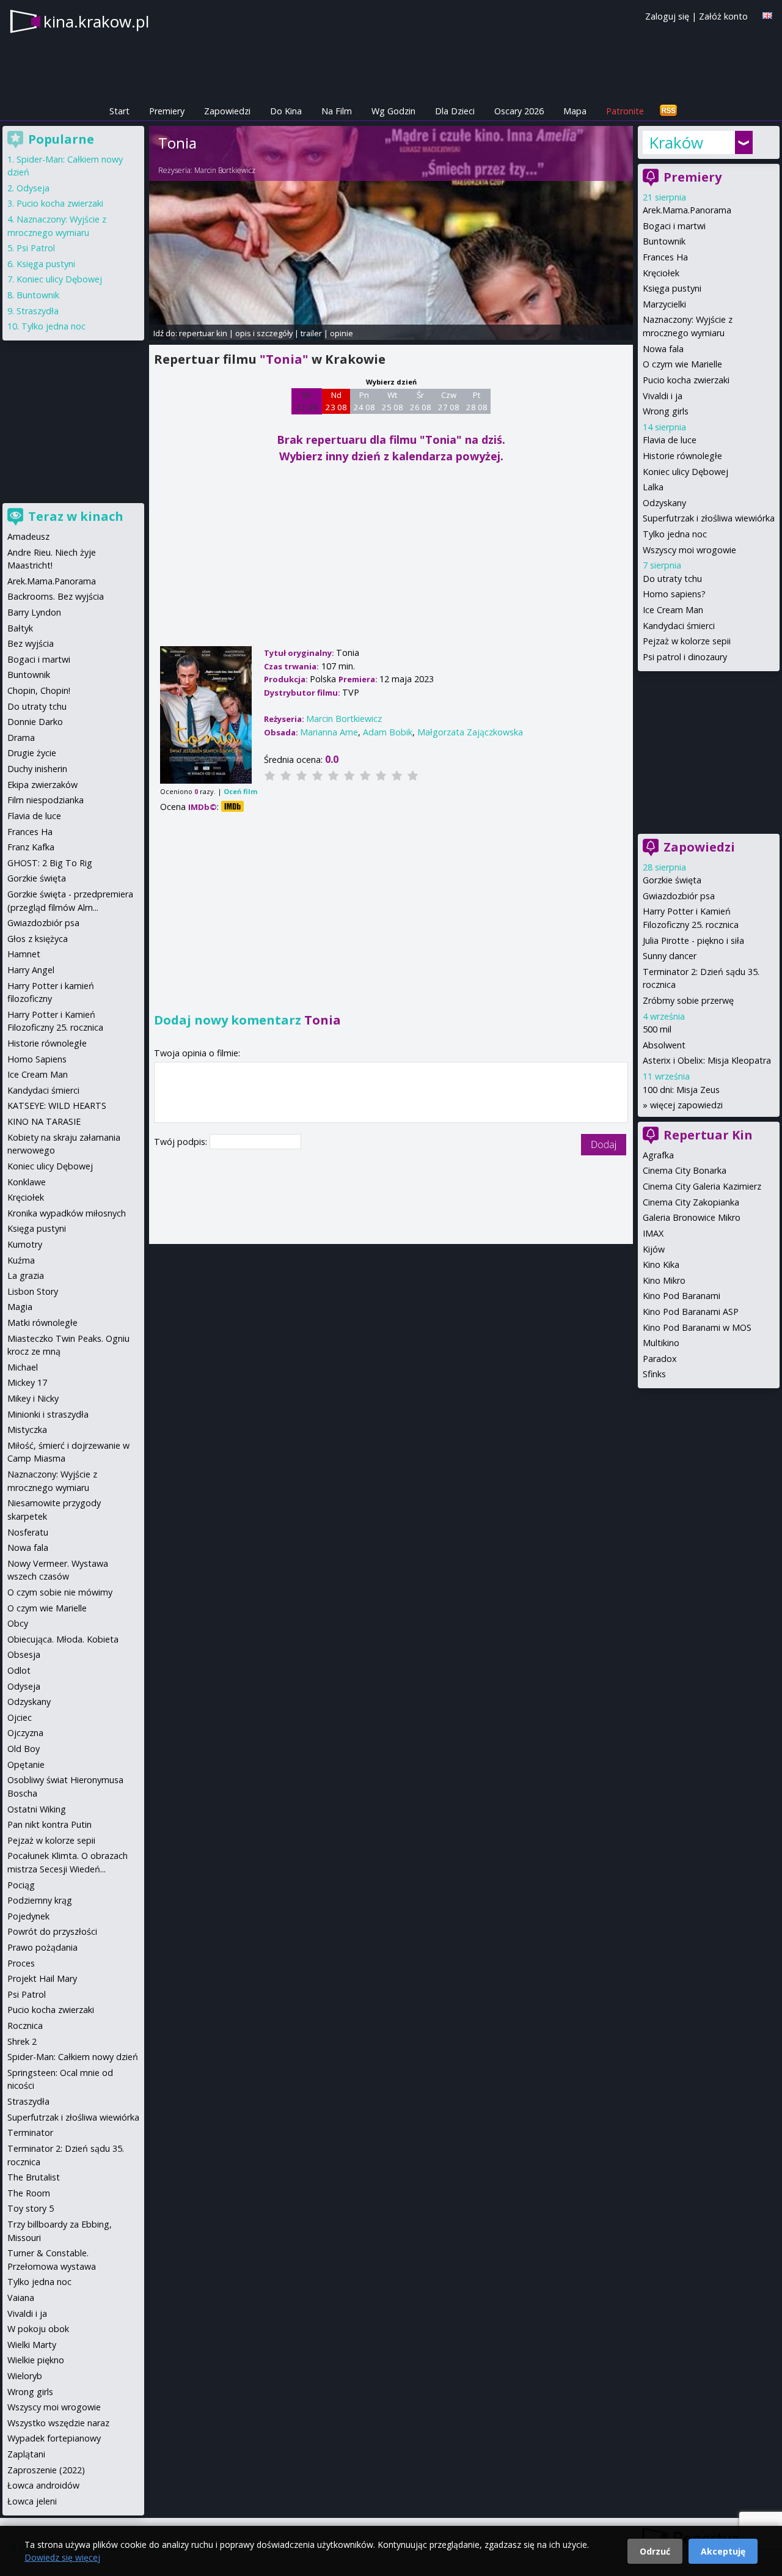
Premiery (167, 111)
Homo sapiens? (674, 594)
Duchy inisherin (37, 769)
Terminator (30, 2133)
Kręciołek (661, 273)
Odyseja (33, 188)
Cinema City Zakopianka (691, 1202)
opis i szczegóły (264, 333)
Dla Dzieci (455, 111)
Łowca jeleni (32, 2501)
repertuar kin (203, 333)
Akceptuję (723, 2551)
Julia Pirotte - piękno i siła (693, 940)
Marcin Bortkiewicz (225, 170)
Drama (21, 738)
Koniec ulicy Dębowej (685, 472)
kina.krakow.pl (96, 21)
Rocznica (25, 2026)
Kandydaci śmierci (679, 626)
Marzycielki (664, 304)
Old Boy (24, 1749)
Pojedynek (28, 1916)
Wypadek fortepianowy (54, 2438)
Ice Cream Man (673, 610)
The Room (29, 2193)
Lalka (653, 487)
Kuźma (21, 1260)
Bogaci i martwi (674, 226)
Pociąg (21, 1885)
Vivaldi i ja (663, 396)
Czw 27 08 (449, 401)
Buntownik (664, 241)
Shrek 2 (22, 2041)
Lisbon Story (33, 1291)
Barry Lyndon (34, 612)
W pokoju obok (38, 2329)
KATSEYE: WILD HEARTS (57, 1106)
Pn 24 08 (364, 401)
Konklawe (27, 1182)
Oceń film (240, 791)
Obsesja (24, 1654)
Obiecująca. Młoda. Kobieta (63, 1639)
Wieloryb (25, 2376)
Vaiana (21, 2298)
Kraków (676, 142)
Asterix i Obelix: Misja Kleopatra (707, 1060)
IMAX (653, 1233)
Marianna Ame (329, 732)
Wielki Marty (32, 2345)
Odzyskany (664, 503)
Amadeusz (28, 536)
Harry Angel (31, 970)
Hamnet (24, 954)
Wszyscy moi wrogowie (689, 550)
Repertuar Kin (708, 1135)
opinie (342, 333)
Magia (20, 1307)
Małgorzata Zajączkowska (470, 732)
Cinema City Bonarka (685, 1170)
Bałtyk (20, 628)
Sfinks (654, 1374)
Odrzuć (655, 2551)
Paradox (660, 1359)
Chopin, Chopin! (39, 690)
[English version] (767, 16)
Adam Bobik (388, 732)
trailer (311, 333)
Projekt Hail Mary (42, 1978)
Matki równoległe (42, 1323)
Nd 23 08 (336, 401)
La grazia (26, 1275)
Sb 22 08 (307, 401)
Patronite (625, 111)
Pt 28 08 (477, 401)
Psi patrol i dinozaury (685, 657)
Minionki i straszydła (48, 1414)
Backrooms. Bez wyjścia (56, 596)
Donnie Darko (35, 722)
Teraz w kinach (76, 516)
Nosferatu (28, 1532)
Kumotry (25, 1244)
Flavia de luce (670, 440)
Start (119, 111)
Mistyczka (27, 1430)
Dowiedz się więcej (62, 2557)
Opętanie (26, 1765)
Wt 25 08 (393, 401)
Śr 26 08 (421, 401)
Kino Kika (661, 1264)
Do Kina (286, 111)
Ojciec (20, 1717)
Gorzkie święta (672, 880)
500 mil (657, 1029)
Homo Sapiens (37, 1059)
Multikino (661, 1343)
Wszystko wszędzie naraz (58, 2423)
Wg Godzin (393, 111)
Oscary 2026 (519, 111)
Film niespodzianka (46, 800)
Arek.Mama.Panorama (687, 210)
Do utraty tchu (672, 579)
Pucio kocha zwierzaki (686, 380)
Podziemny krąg (40, 1900)
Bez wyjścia (31, 643)
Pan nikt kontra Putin (49, 1824)
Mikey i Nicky (33, 1398)
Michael (23, 1367)
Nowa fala (663, 349)
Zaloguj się (667, 16)
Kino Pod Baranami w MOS (697, 1327)
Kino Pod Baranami (682, 1296)
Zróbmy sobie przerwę (688, 1000)
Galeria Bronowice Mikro (692, 1217)
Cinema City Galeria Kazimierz (702, 1186)
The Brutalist (34, 2177)
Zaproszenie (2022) (46, 2470)
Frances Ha (665, 257)
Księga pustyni (672, 288)
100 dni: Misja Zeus (681, 1090)
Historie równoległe (682, 456)
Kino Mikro (664, 1280)
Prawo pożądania (42, 1947)
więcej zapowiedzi (686, 1105)
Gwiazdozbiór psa (679, 896)
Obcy (18, 1623)
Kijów (654, 1249)
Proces (21, 1963)
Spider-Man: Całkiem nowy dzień (73, 2057)
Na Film (337, 111)
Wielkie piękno (36, 2360)
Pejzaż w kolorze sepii (687, 641)
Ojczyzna (25, 1733)
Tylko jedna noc (675, 534)
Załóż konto (723, 16)
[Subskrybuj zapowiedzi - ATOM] (668, 111)
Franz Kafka (31, 847)
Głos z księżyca (38, 939)
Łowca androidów (43, 2485)
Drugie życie (32, 753)
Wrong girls (666, 411)
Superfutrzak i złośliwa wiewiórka (709, 518)
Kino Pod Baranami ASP (691, 1312)
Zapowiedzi (227, 111)
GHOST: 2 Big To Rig (50, 863)
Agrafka (658, 1155)
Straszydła (38, 311)
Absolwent (664, 1045)
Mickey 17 (27, 1382)
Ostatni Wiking (37, 1809)
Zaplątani (26, 2454)
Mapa (575, 111)
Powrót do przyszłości (52, 1931)
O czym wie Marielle (682, 364)
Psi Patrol (36, 248)
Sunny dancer (670, 956)
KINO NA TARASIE (44, 1121)
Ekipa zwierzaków (42, 785)
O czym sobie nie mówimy (60, 1592)
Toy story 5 (31, 2208)
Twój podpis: (182, 1142)
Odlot (19, 1670)
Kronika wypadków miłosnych (67, 1213)
